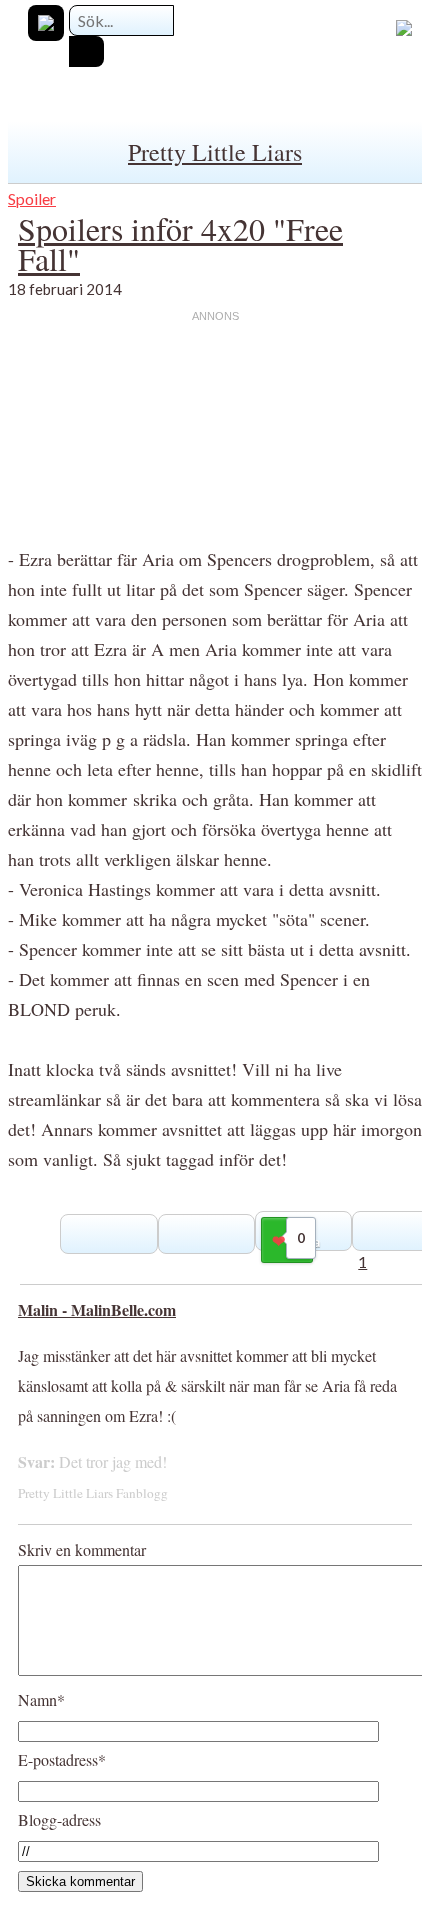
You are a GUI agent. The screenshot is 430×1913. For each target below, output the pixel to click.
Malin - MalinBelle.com (97, 1309)
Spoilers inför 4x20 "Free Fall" (180, 243)
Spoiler (32, 198)
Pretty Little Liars (215, 152)
